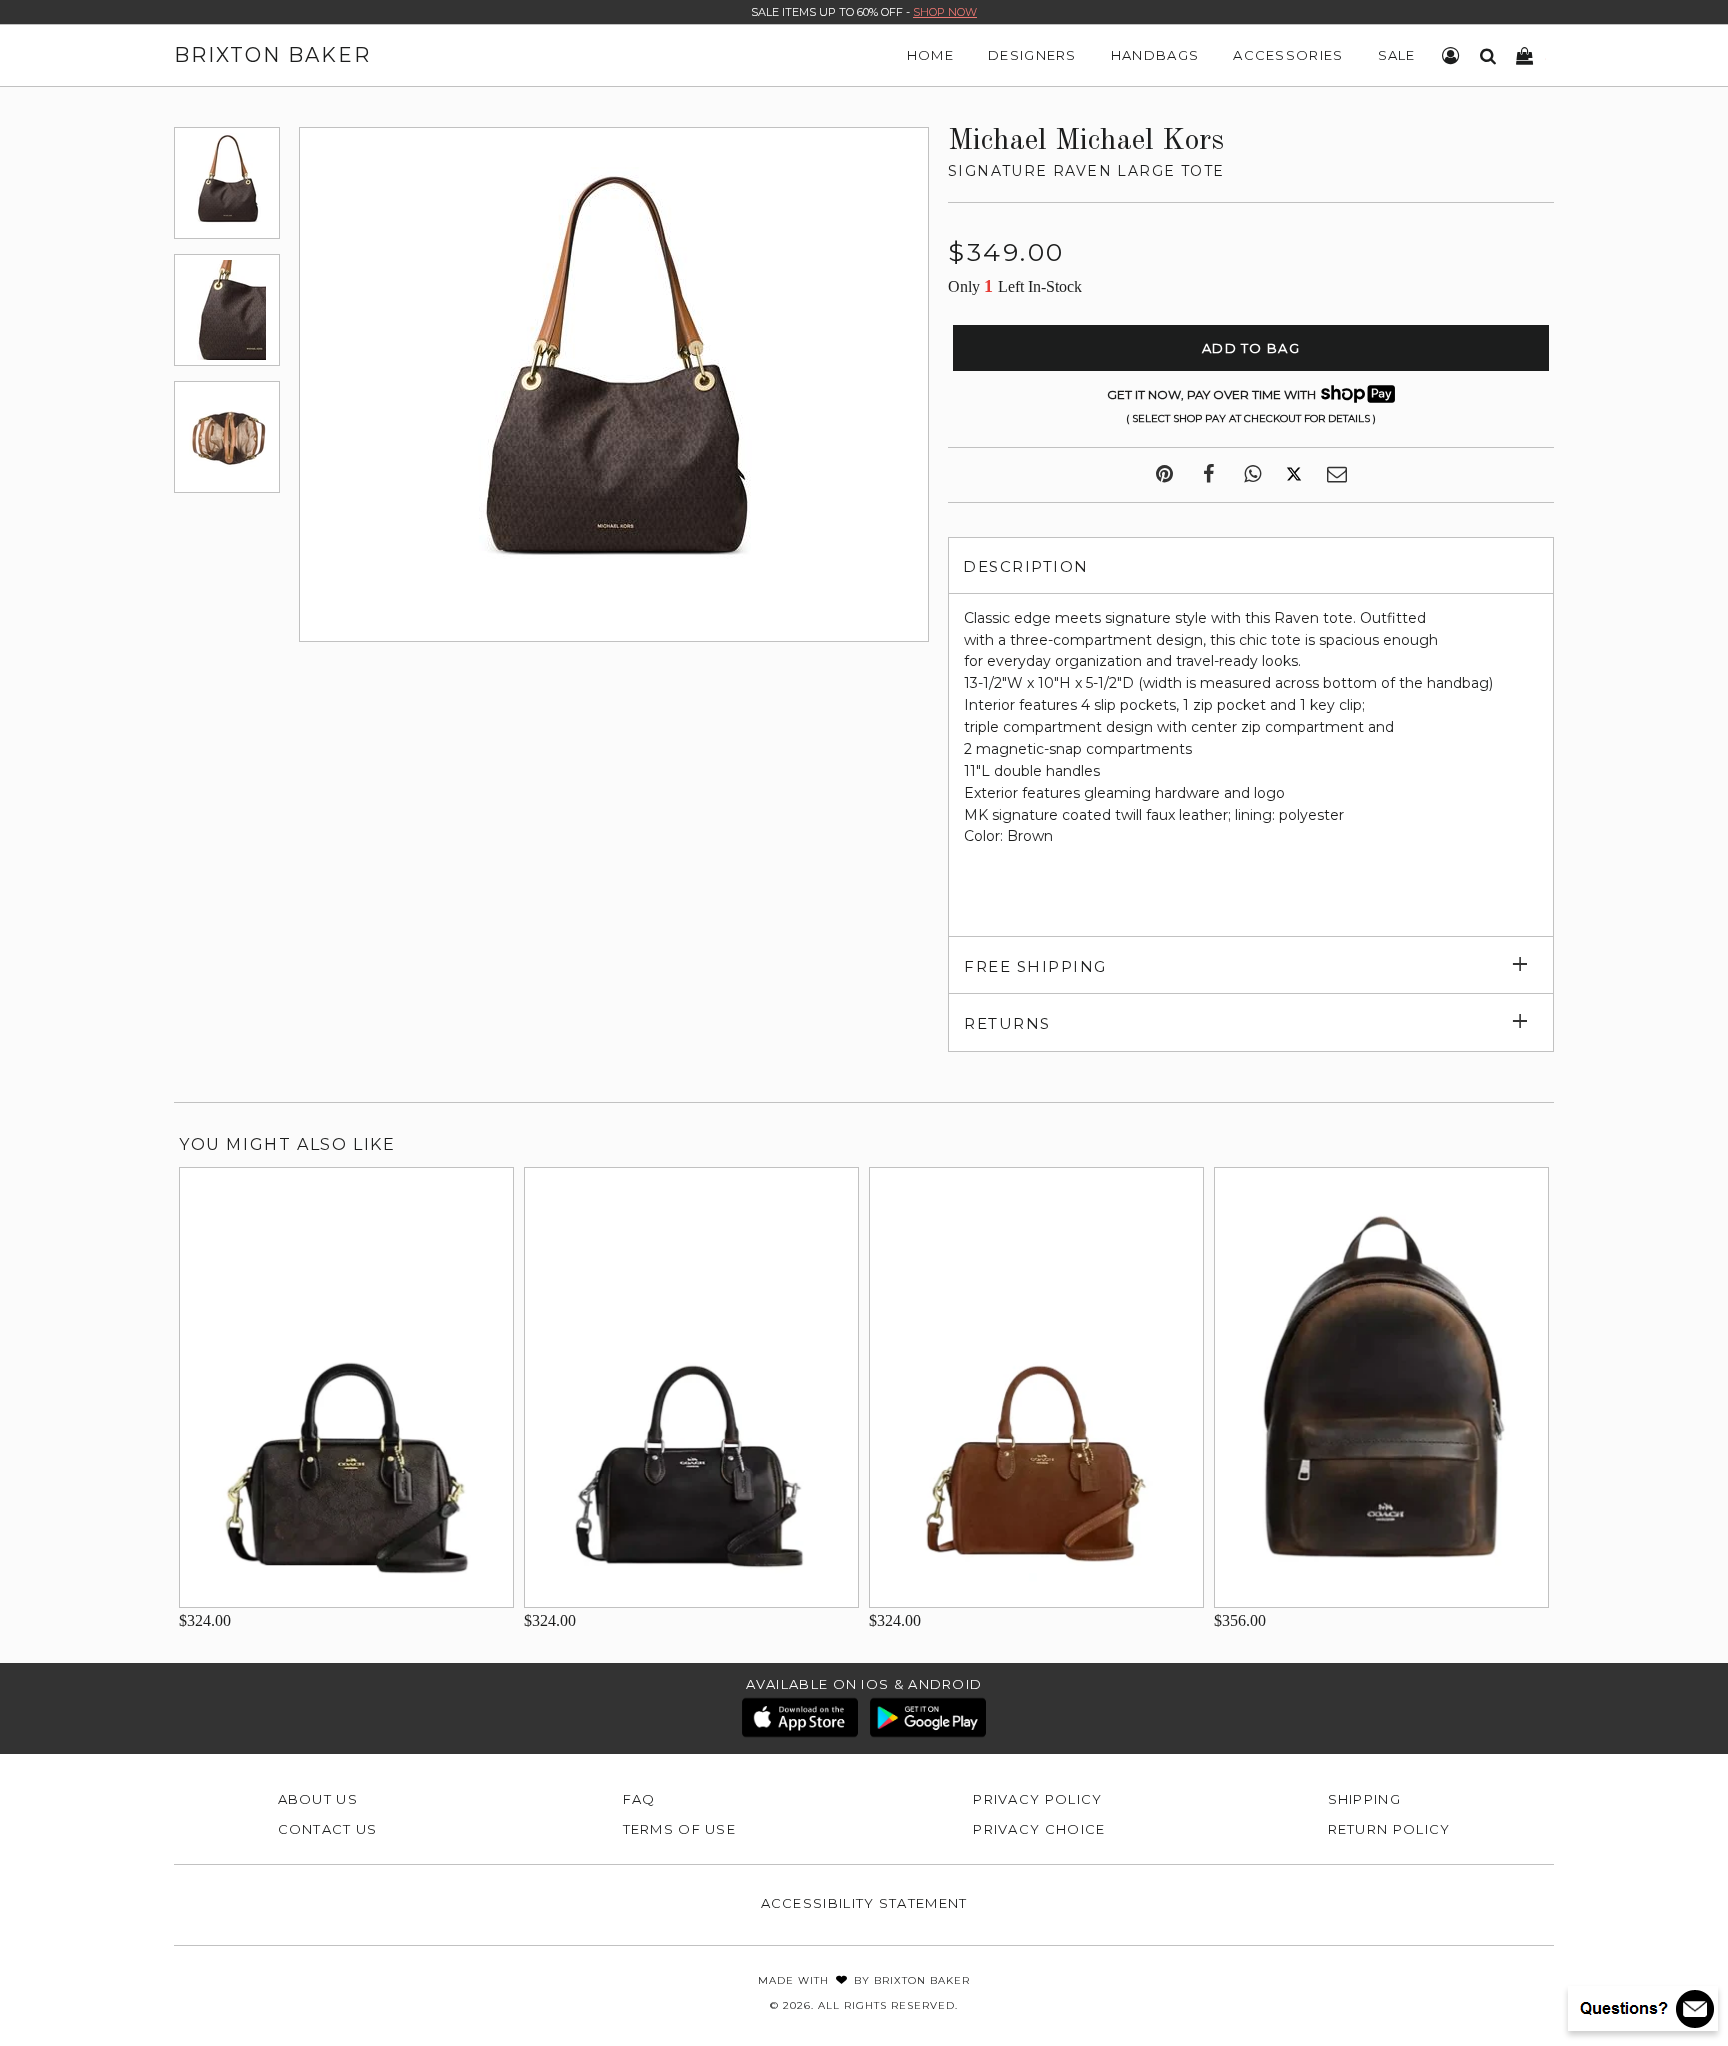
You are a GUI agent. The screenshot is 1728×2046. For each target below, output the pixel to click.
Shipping (1364, 1799)
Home (930, 55)
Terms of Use (680, 1829)
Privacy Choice (1039, 1829)
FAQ (639, 1799)
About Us (318, 1799)
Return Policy (1389, 1829)
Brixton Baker (272, 55)
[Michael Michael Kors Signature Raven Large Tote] (227, 183)
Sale (1397, 55)
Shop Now (945, 12)
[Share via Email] (1337, 475)
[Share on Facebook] (1208, 475)
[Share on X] (1294, 475)
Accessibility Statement (864, 1903)
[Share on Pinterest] (1164, 475)
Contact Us (328, 1829)
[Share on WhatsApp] (1252, 475)
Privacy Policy (1037, 1799)
